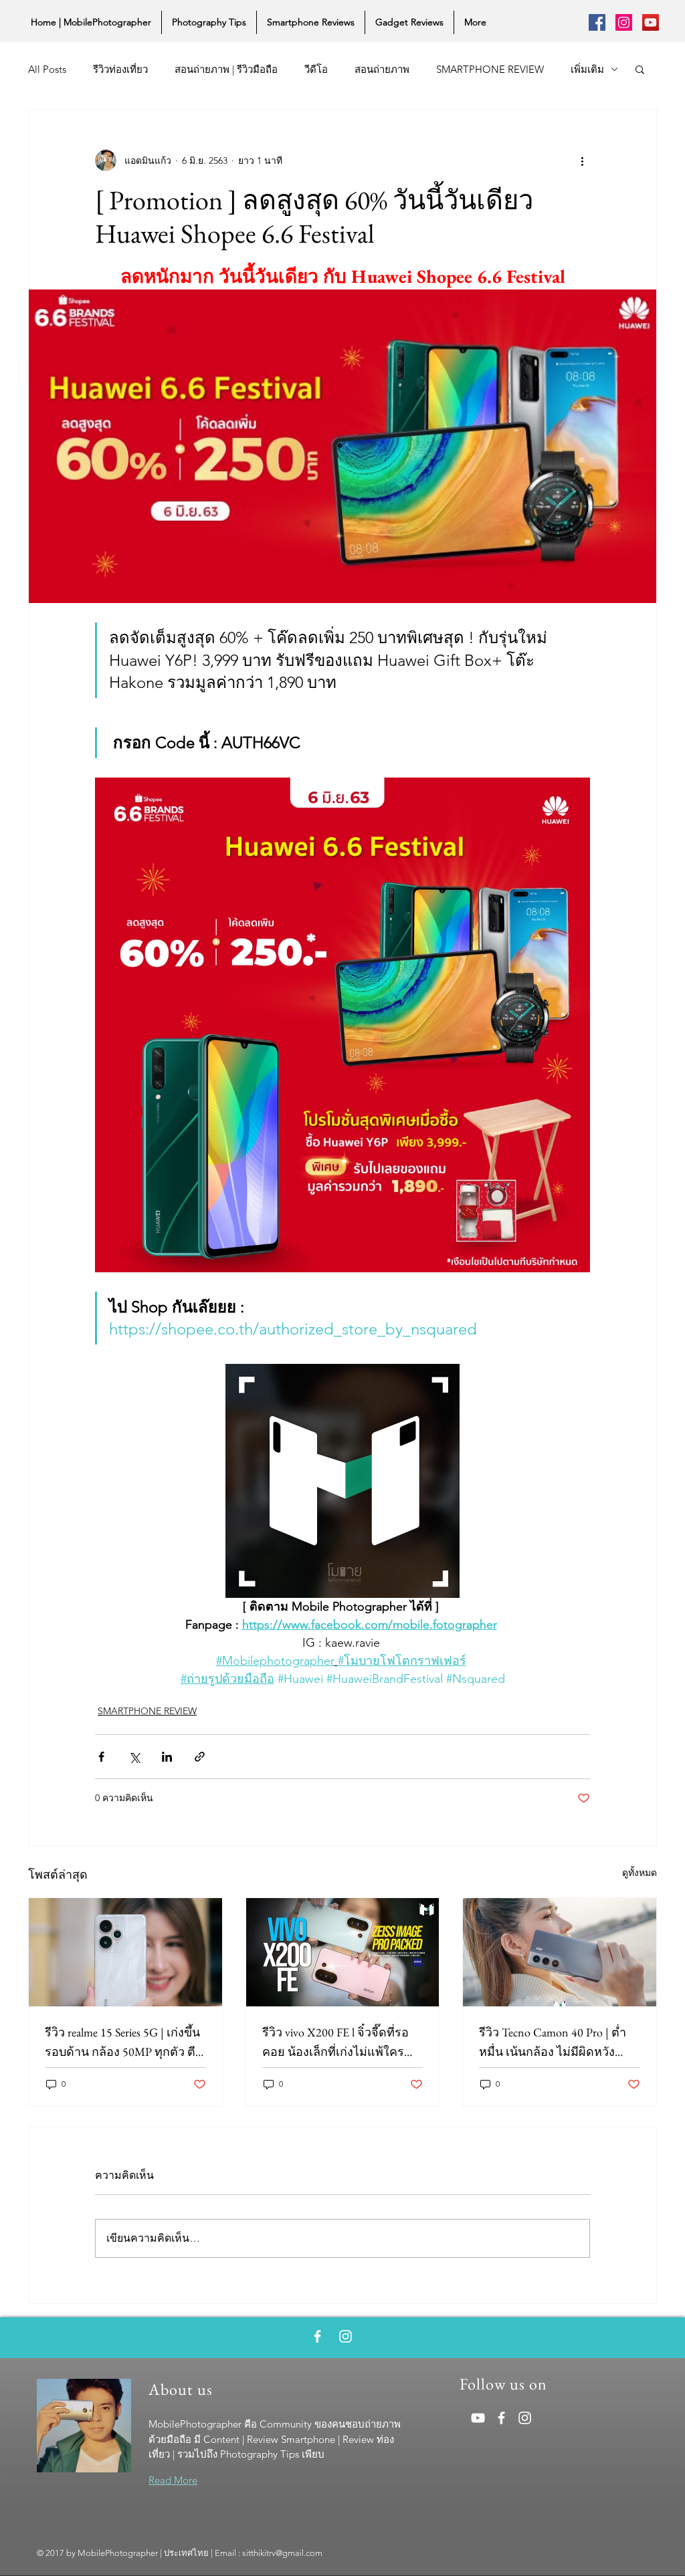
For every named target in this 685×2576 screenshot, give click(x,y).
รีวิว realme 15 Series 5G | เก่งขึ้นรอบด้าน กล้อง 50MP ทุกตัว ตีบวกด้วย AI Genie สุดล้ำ (124, 2043)
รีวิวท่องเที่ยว (120, 69)
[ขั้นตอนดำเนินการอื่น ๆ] (582, 160)
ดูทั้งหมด (640, 1873)
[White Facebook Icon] (317, 2336)
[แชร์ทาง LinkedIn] (167, 1757)
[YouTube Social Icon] (651, 22)
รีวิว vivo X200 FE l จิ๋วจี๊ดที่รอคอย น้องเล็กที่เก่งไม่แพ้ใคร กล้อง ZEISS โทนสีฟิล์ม (335, 2043)
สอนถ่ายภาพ (382, 69)
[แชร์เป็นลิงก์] (200, 1757)
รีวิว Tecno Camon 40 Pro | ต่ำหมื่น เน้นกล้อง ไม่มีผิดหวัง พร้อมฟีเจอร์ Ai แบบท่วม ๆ (553, 2043)
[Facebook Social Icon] (597, 22)
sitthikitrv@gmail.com (282, 2553)
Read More (173, 2480)
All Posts (47, 69)
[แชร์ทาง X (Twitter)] (134, 1757)
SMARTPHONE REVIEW (490, 69)
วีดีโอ (316, 69)
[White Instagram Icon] (346, 2336)
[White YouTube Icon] (478, 2418)
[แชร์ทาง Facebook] (101, 1757)
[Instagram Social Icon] (624, 22)
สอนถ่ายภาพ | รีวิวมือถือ (226, 69)
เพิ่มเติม (587, 69)
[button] (640, 69)
